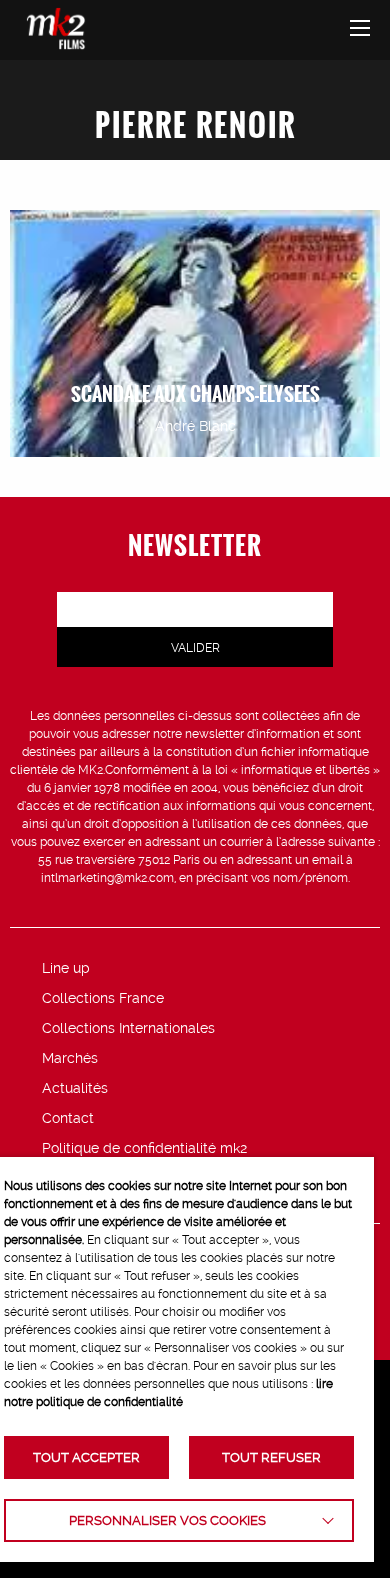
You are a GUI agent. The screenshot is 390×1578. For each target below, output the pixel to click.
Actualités (75, 1088)
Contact (68, 1118)
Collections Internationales (128, 1028)
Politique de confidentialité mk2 (144, 1148)
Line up (66, 968)
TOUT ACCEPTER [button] (86, 1457)
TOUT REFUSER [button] (271, 1457)
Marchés (70, 1058)
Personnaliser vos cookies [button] (167, 1520)
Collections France (103, 998)
